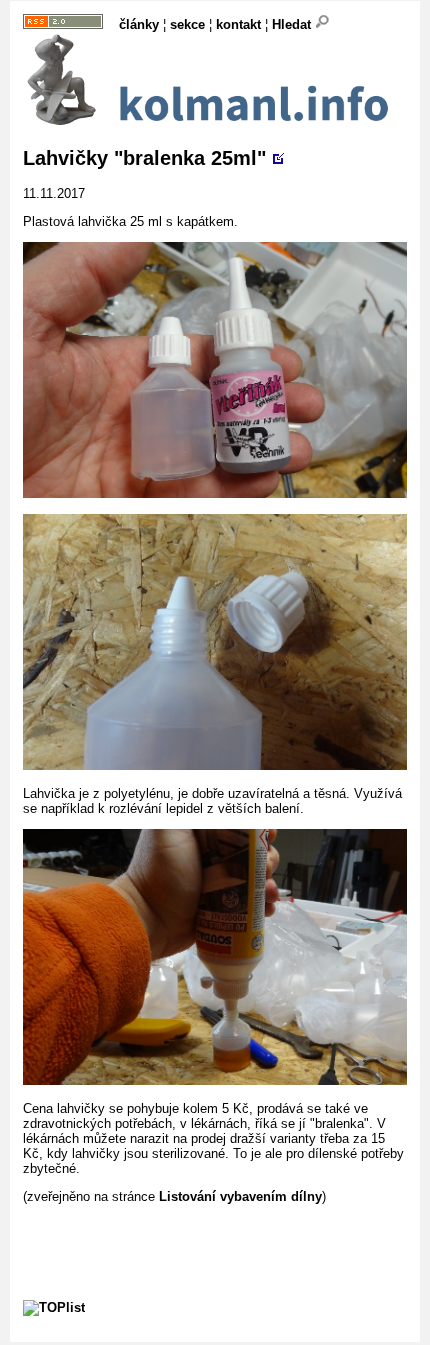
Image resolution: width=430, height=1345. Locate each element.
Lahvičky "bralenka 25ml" (147, 158)
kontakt (238, 24)
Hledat (293, 24)
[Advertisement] (226, 1229)
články (139, 24)
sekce (187, 24)
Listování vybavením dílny (240, 1196)
